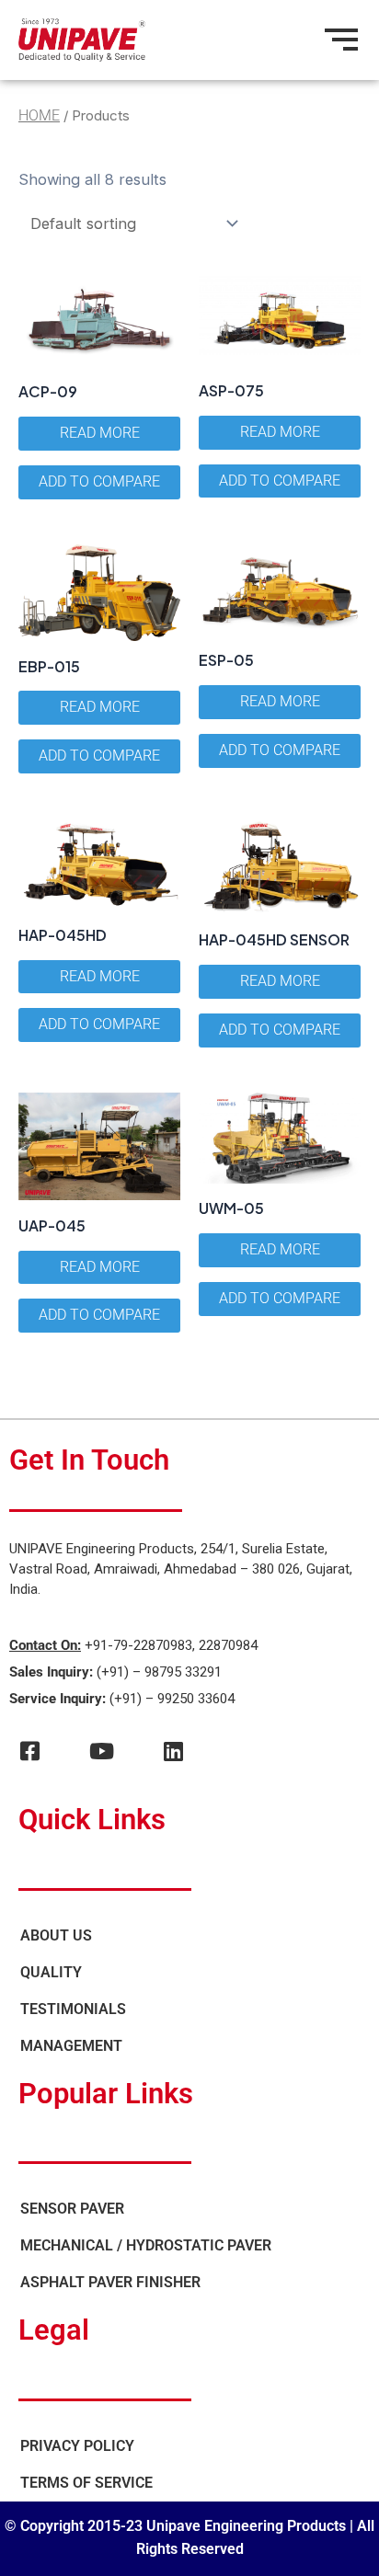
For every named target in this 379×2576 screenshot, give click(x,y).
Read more (100, 433)
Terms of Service (86, 2483)
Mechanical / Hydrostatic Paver (146, 2245)
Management (71, 2046)
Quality (51, 1972)
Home (39, 115)
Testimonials (73, 2009)
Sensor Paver (72, 2209)
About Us (56, 1935)
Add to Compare (99, 481)
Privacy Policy (77, 2446)
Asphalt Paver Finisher (110, 2282)
